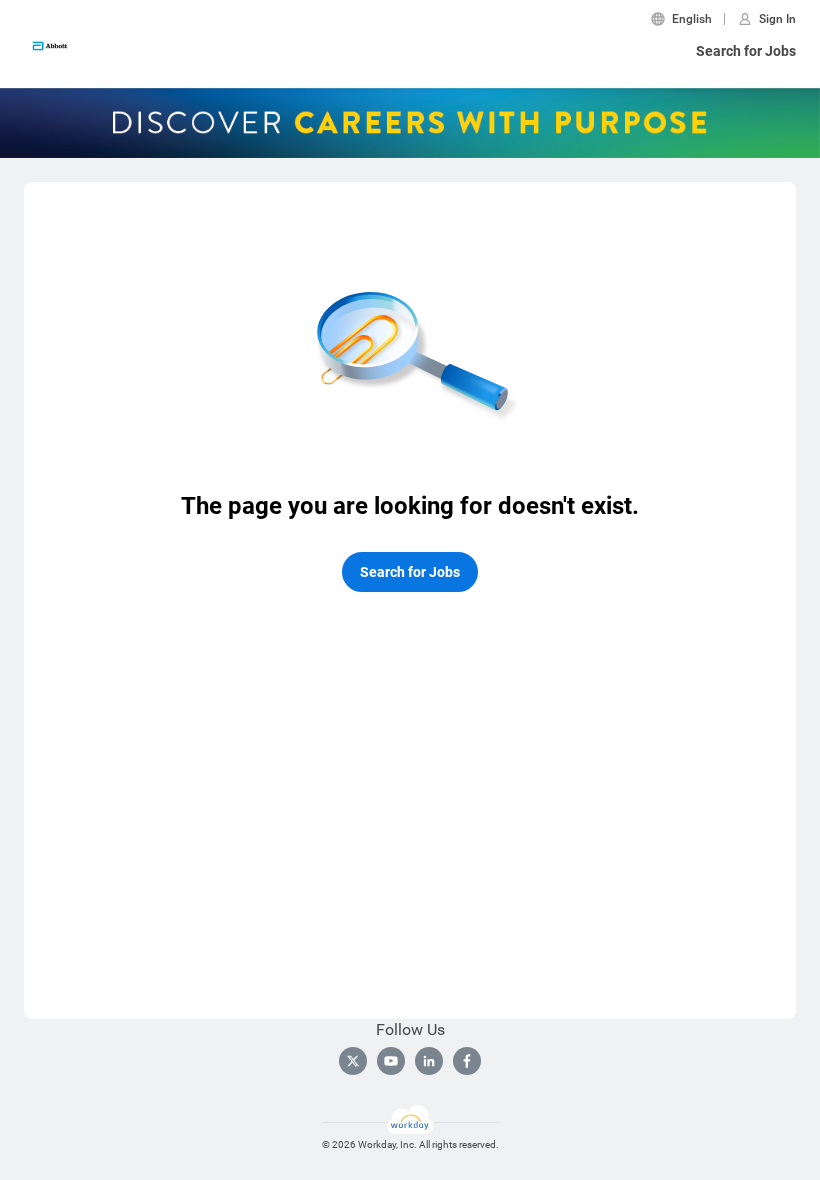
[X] (353, 1061)
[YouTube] (391, 1061)
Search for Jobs (746, 51)
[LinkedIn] (429, 1061)
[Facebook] (467, 1061)
